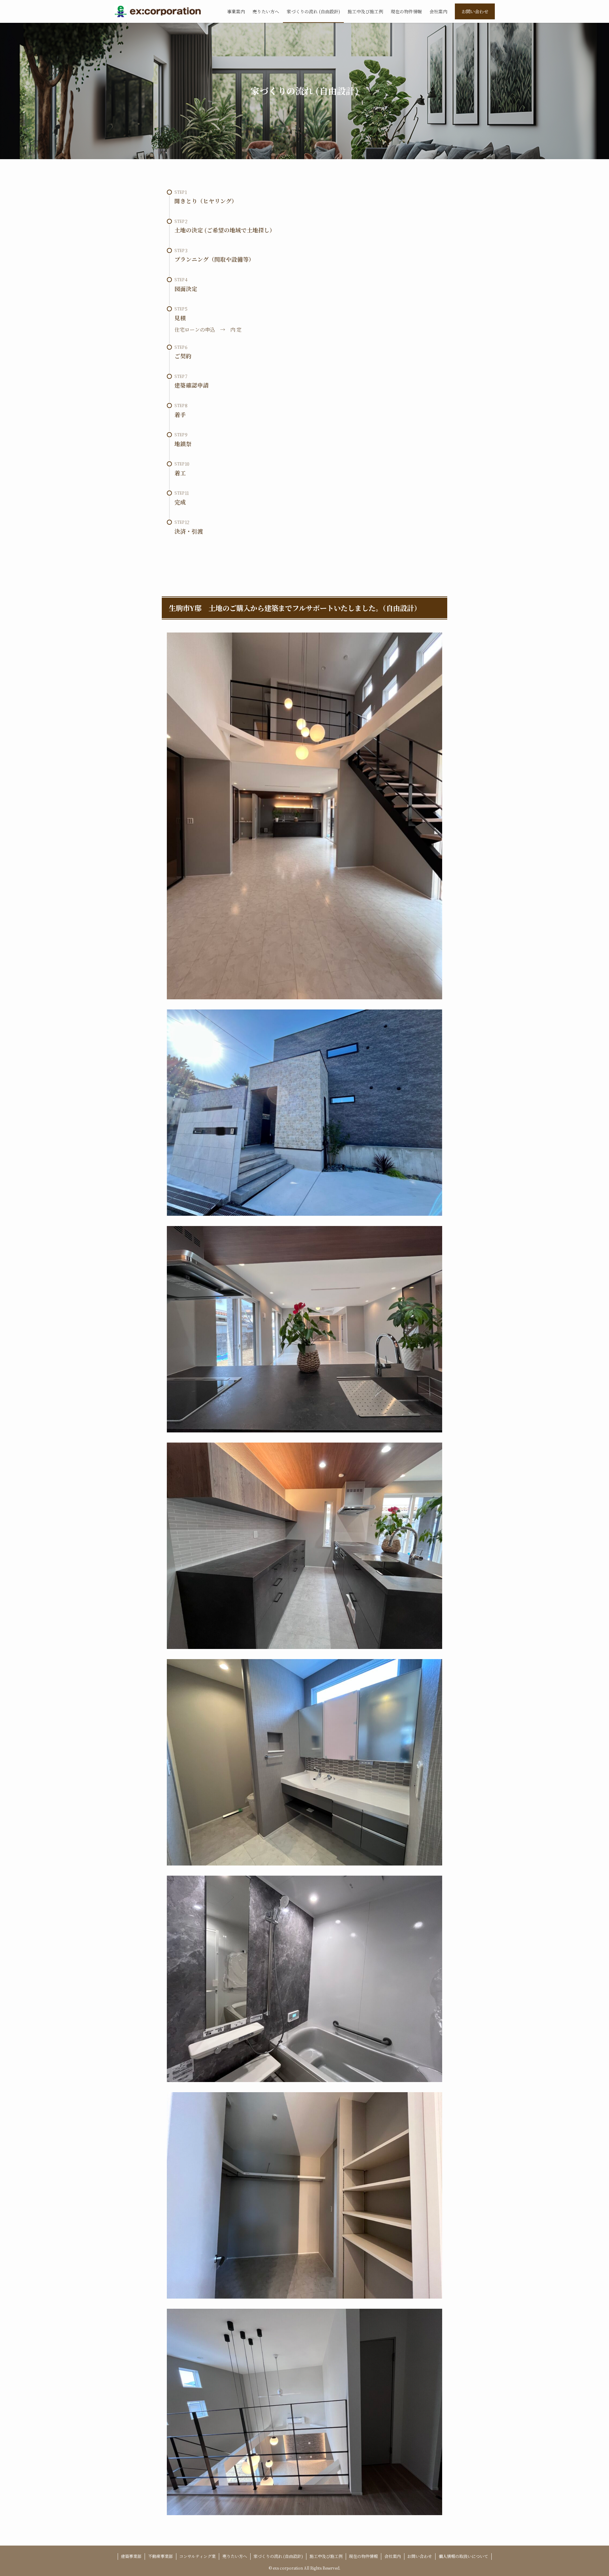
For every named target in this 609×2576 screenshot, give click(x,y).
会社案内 (393, 2556)
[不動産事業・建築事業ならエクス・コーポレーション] (157, 11)
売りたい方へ (235, 2556)
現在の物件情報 (363, 2556)
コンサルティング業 (197, 2556)
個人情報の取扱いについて (463, 2556)
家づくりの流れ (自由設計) (278, 2556)
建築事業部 (131, 2556)
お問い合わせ (475, 11)
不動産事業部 (160, 2556)
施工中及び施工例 (326, 2556)
